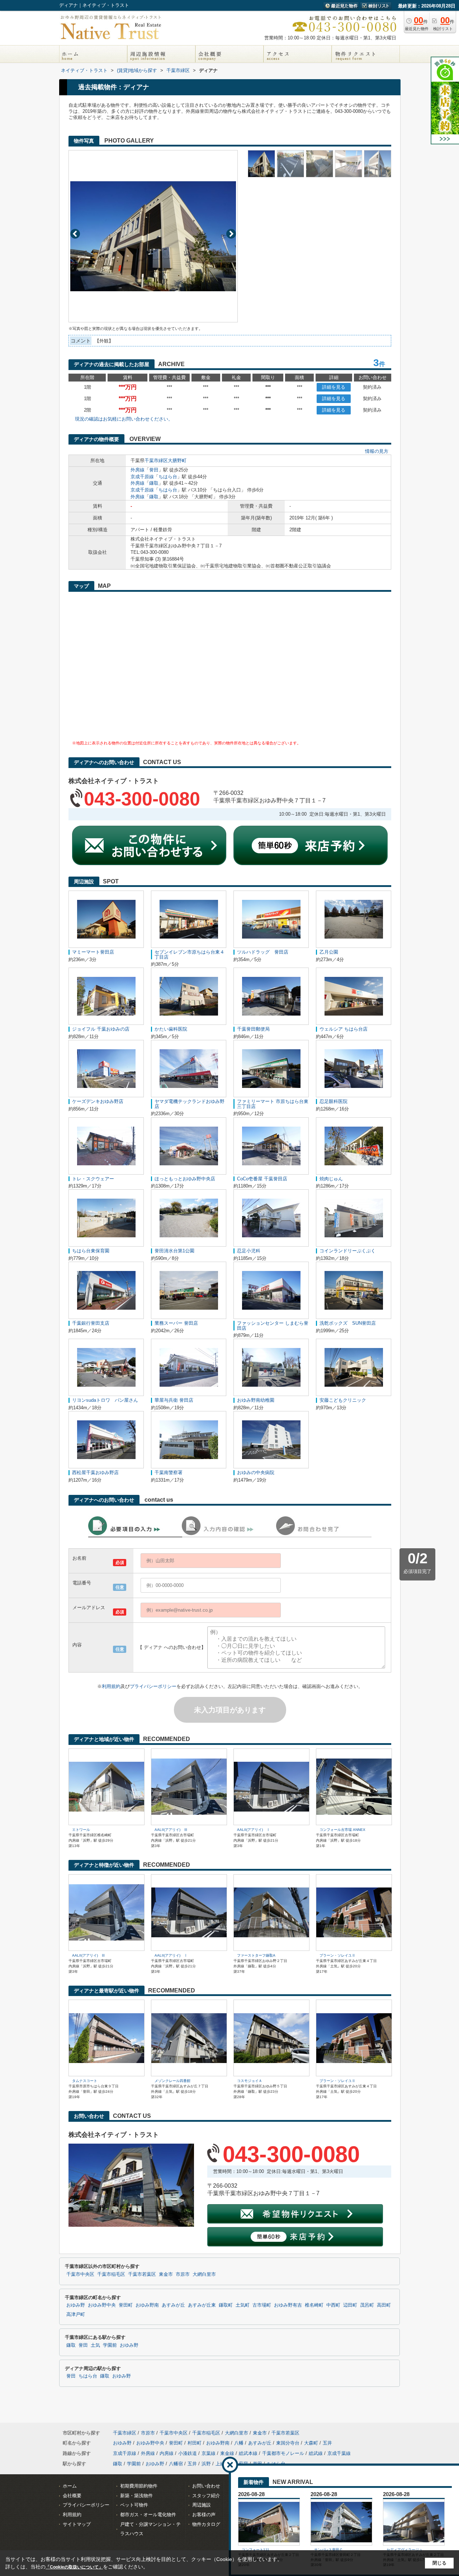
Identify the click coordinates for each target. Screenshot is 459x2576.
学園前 (110, 2345)
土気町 (243, 2305)
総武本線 (248, 2453)
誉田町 (126, 2305)
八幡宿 (176, 2464)
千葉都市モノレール (283, 2453)
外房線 (138, 470)
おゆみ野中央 (102, 2305)
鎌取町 (226, 2305)
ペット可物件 (134, 2505)
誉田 (154, 470)
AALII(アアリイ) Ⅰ (254, 1830)
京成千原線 (142, 477)
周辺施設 (202, 2505)
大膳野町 (177, 460)
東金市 (166, 2274)
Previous (75, 234)
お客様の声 (204, 2515)
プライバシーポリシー (153, 1686)
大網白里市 (204, 2274)
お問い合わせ (206, 2486)
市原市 (183, 2274)
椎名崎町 (314, 2305)
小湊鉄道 (188, 2453)
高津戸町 (76, 2314)
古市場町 (262, 2305)
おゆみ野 (76, 2305)
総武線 (316, 2453)
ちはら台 (168, 477)
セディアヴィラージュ (404, 2550)
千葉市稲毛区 (111, 2274)
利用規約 (111, 1686)
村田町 (195, 2443)
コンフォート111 (255, 2550)
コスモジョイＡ (250, 2081)
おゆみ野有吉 (288, 2305)
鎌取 (154, 483)
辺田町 (350, 2305)
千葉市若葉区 (142, 2274)
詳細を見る (334, 387)
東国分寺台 (288, 2443)
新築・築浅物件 (136, 2496)
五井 (327, 2443)
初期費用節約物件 (139, 2486)
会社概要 (72, 2496)
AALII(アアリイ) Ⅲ (171, 1830)
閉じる (439, 2563)
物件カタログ (206, 2524)
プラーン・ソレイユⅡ (337, 1955)
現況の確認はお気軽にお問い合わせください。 (124, 419)
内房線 (167, 2453)
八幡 (239, 2443)
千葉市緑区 (156, 460)
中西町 (333, 2305)
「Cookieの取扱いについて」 (74, 2567)
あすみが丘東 (202, 2305)
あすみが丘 (173, 2305)
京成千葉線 (339, 2453)
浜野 (206, 2464)
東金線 (227, 2453)
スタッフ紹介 (206, 2496)
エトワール (81, 1830)
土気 (95, 2345)
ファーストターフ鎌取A (256, 1955)
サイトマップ (77, 2524)
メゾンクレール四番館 (172, 2081)
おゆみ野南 (147, 2305)
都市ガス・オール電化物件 (148, 2515)
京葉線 (209, 2453)
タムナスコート (85, 2081)
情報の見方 (377, 451)
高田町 (384, 2305)
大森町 (311, 2443)
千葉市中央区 (80, 2274)
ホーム (70, 2486)
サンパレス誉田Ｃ (328, 2550)
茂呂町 (367, 2305)
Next (231, 234)
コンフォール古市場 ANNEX (342, 1830)
